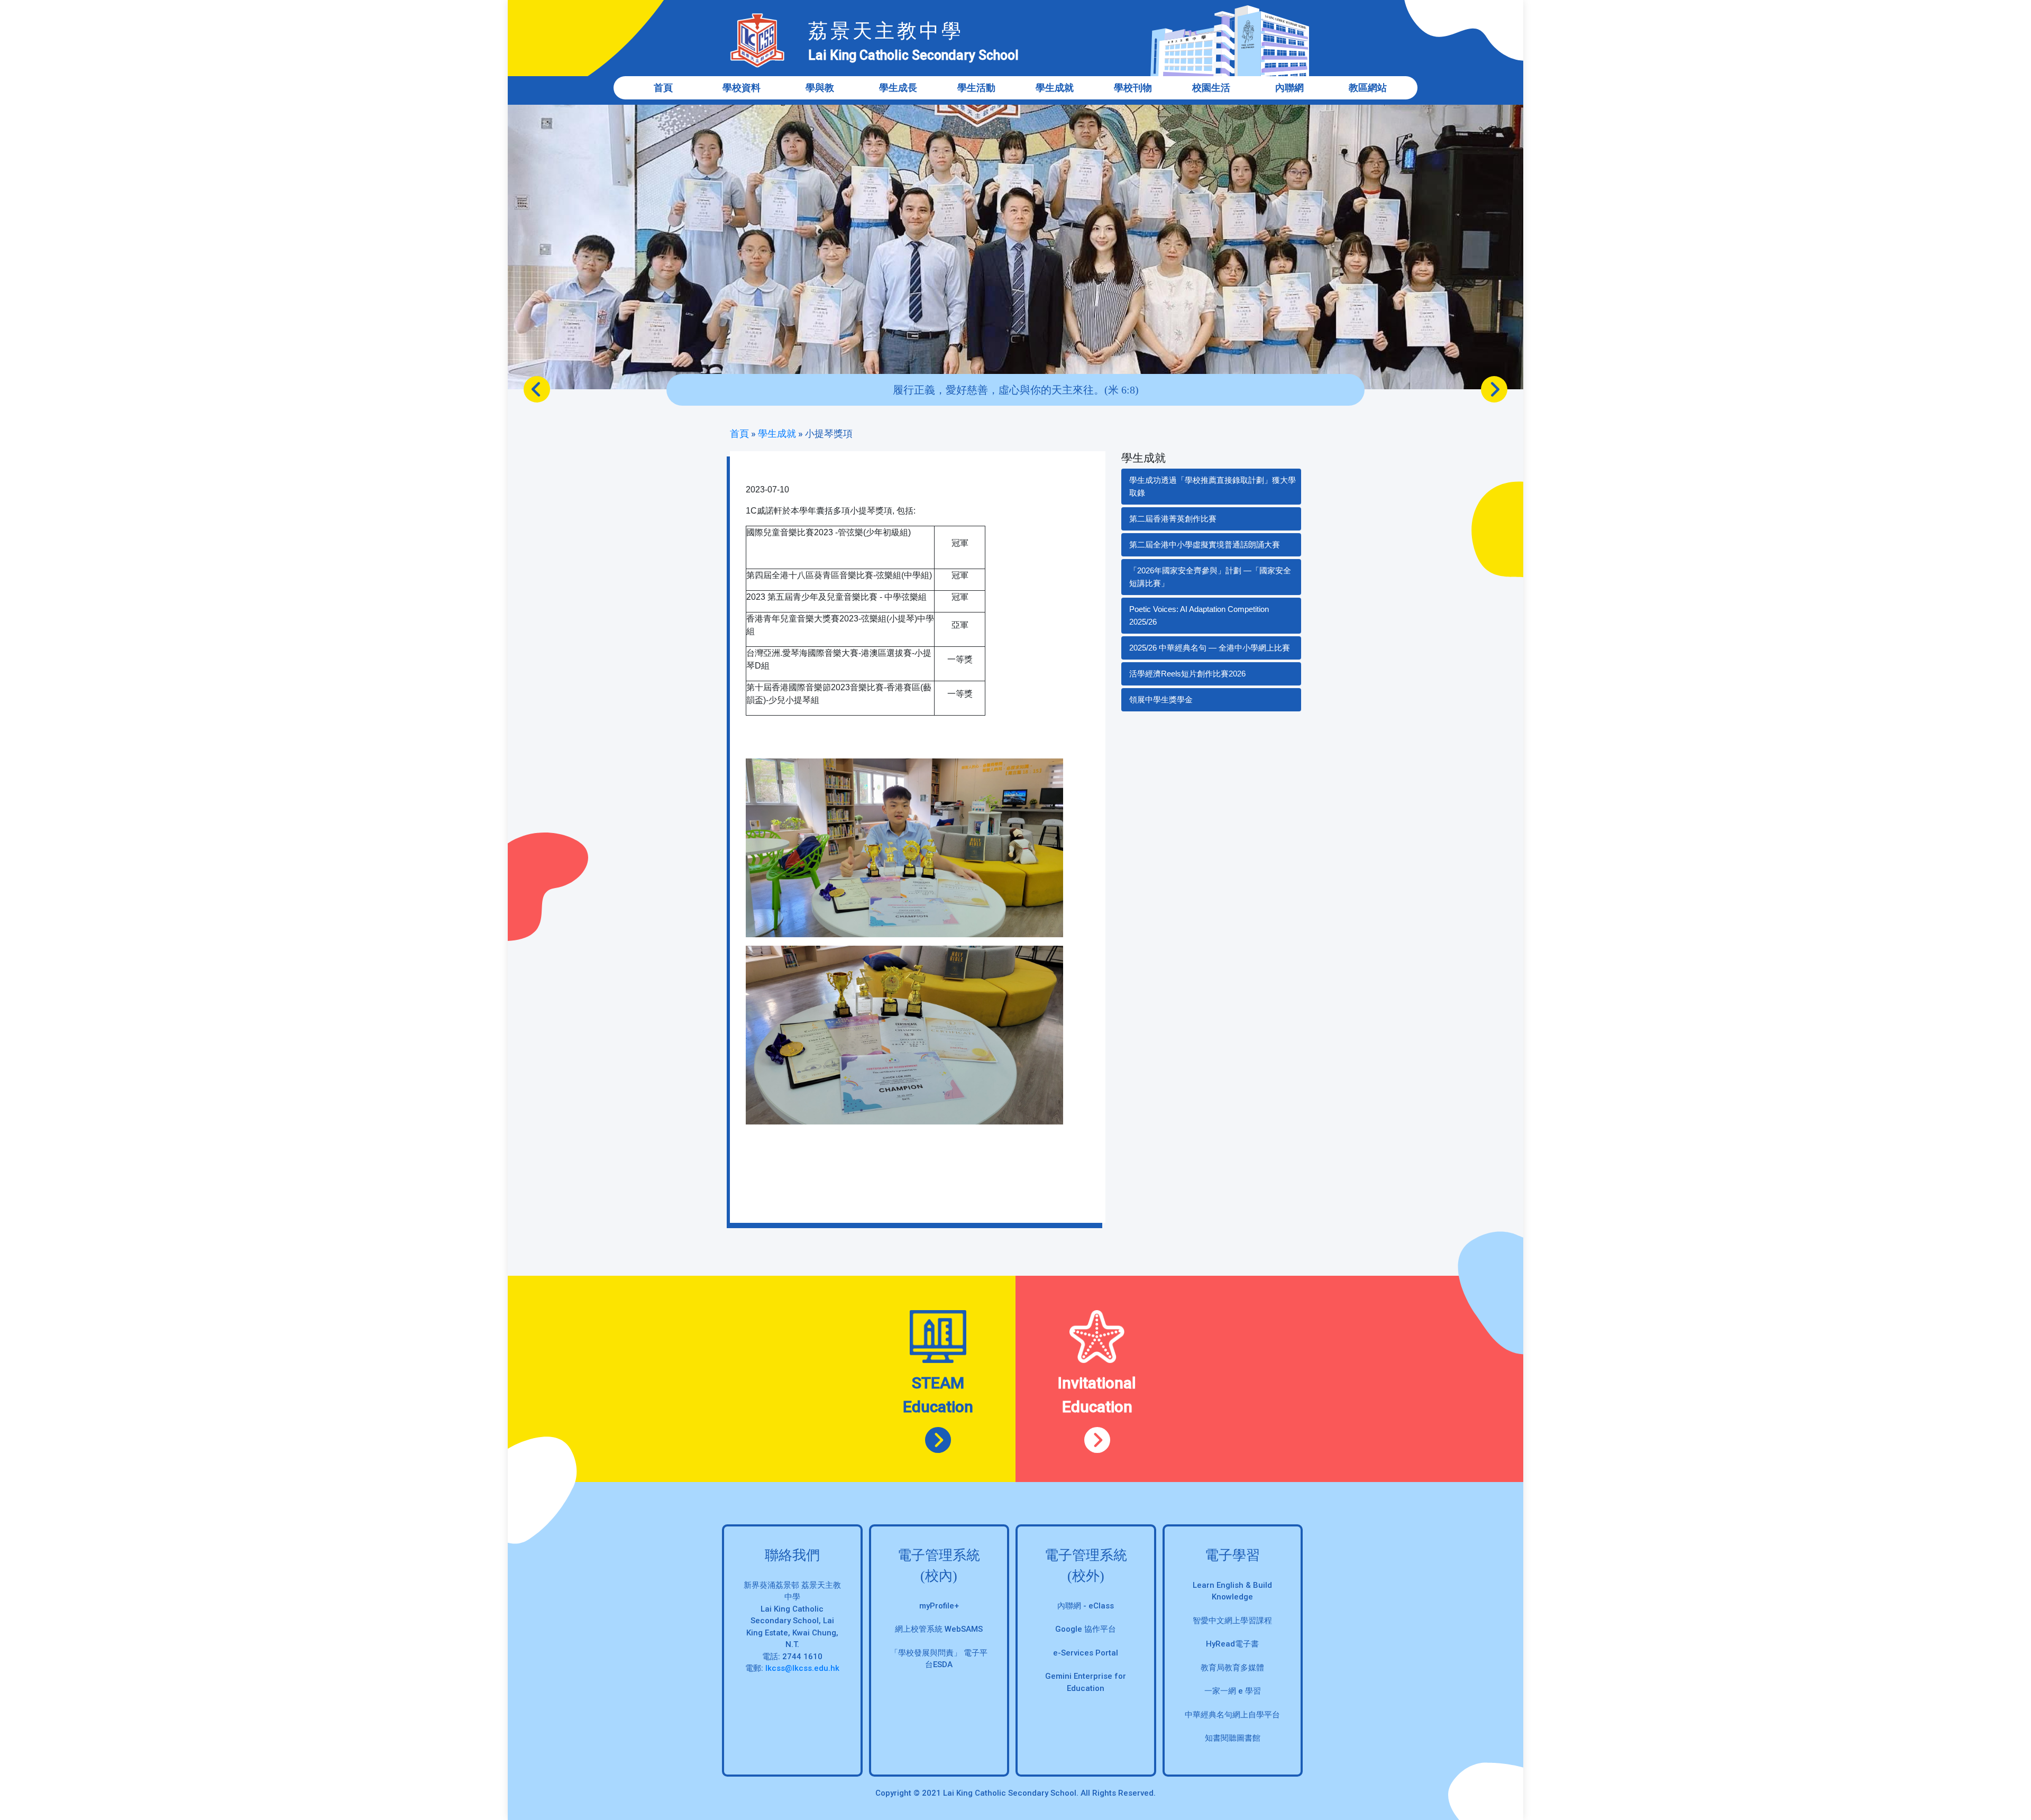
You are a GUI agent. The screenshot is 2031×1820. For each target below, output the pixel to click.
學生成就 (777, 433)
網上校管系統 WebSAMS (939, 1629)
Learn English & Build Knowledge (1232, 1591)
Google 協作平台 (1086, 1629)
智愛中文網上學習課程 (1232, 1621)
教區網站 (1368, 88)
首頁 (663, 88)
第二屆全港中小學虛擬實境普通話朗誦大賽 (1205, 545)
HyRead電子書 (1232, 1644)
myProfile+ (939, 1606)
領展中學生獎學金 (1161, 699)
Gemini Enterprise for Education (1086, 1682)
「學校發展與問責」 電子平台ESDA (939, 1659)
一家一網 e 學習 (1233, 1691)
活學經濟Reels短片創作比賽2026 (1187, 674)
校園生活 (1211, 88)
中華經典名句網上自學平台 (1232, 1715)
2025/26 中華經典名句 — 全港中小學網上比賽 (1210, 648)
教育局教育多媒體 (1232, 1668)
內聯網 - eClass (1086, 1606)
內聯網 (1289, 88)
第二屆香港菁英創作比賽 (1173, 519)
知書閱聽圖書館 (1233, 1738)
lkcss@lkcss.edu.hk (802, 1668)
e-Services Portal (1086, 1653)
